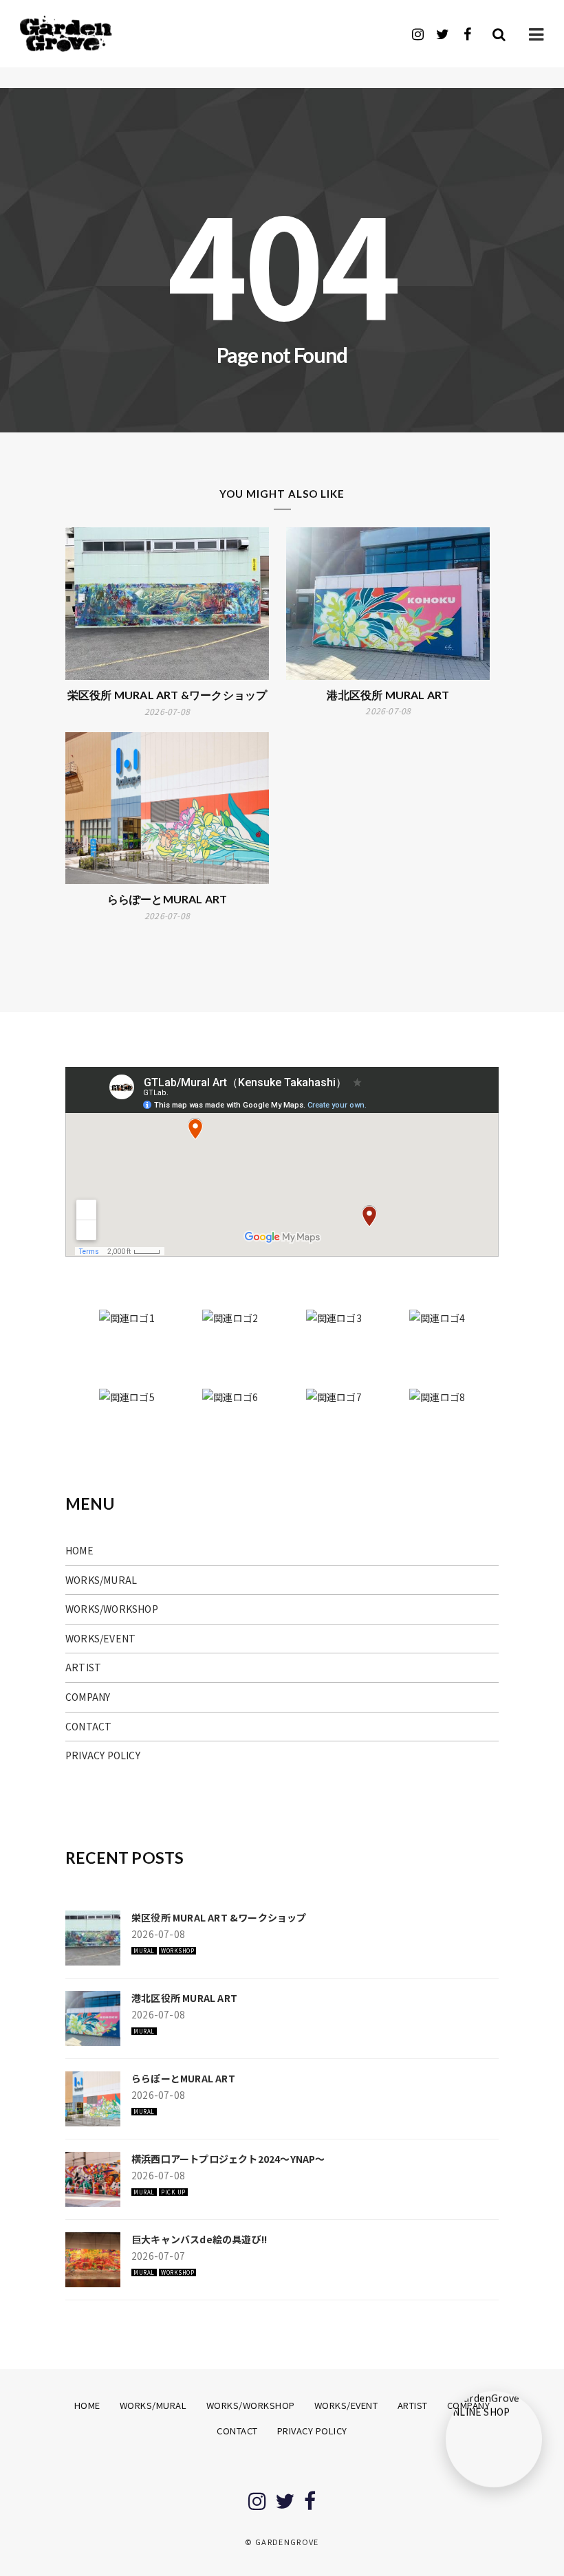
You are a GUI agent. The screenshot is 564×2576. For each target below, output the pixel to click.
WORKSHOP (177, 1951)
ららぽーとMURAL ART (167, 899)
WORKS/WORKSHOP (112, 1609)
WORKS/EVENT (100, 1638)
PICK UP (173, 2192)
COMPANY (88, 1697)
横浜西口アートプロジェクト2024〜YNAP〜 (228, 2159)
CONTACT (88, 1726)
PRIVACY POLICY (103, 1755)
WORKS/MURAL (101, 1580)
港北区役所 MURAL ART (388, 695)
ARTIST (83, 1667)
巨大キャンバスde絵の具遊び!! (199, 2239)
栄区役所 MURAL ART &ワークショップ (167, 695)
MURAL (144, 1951)
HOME (79, 1550)
